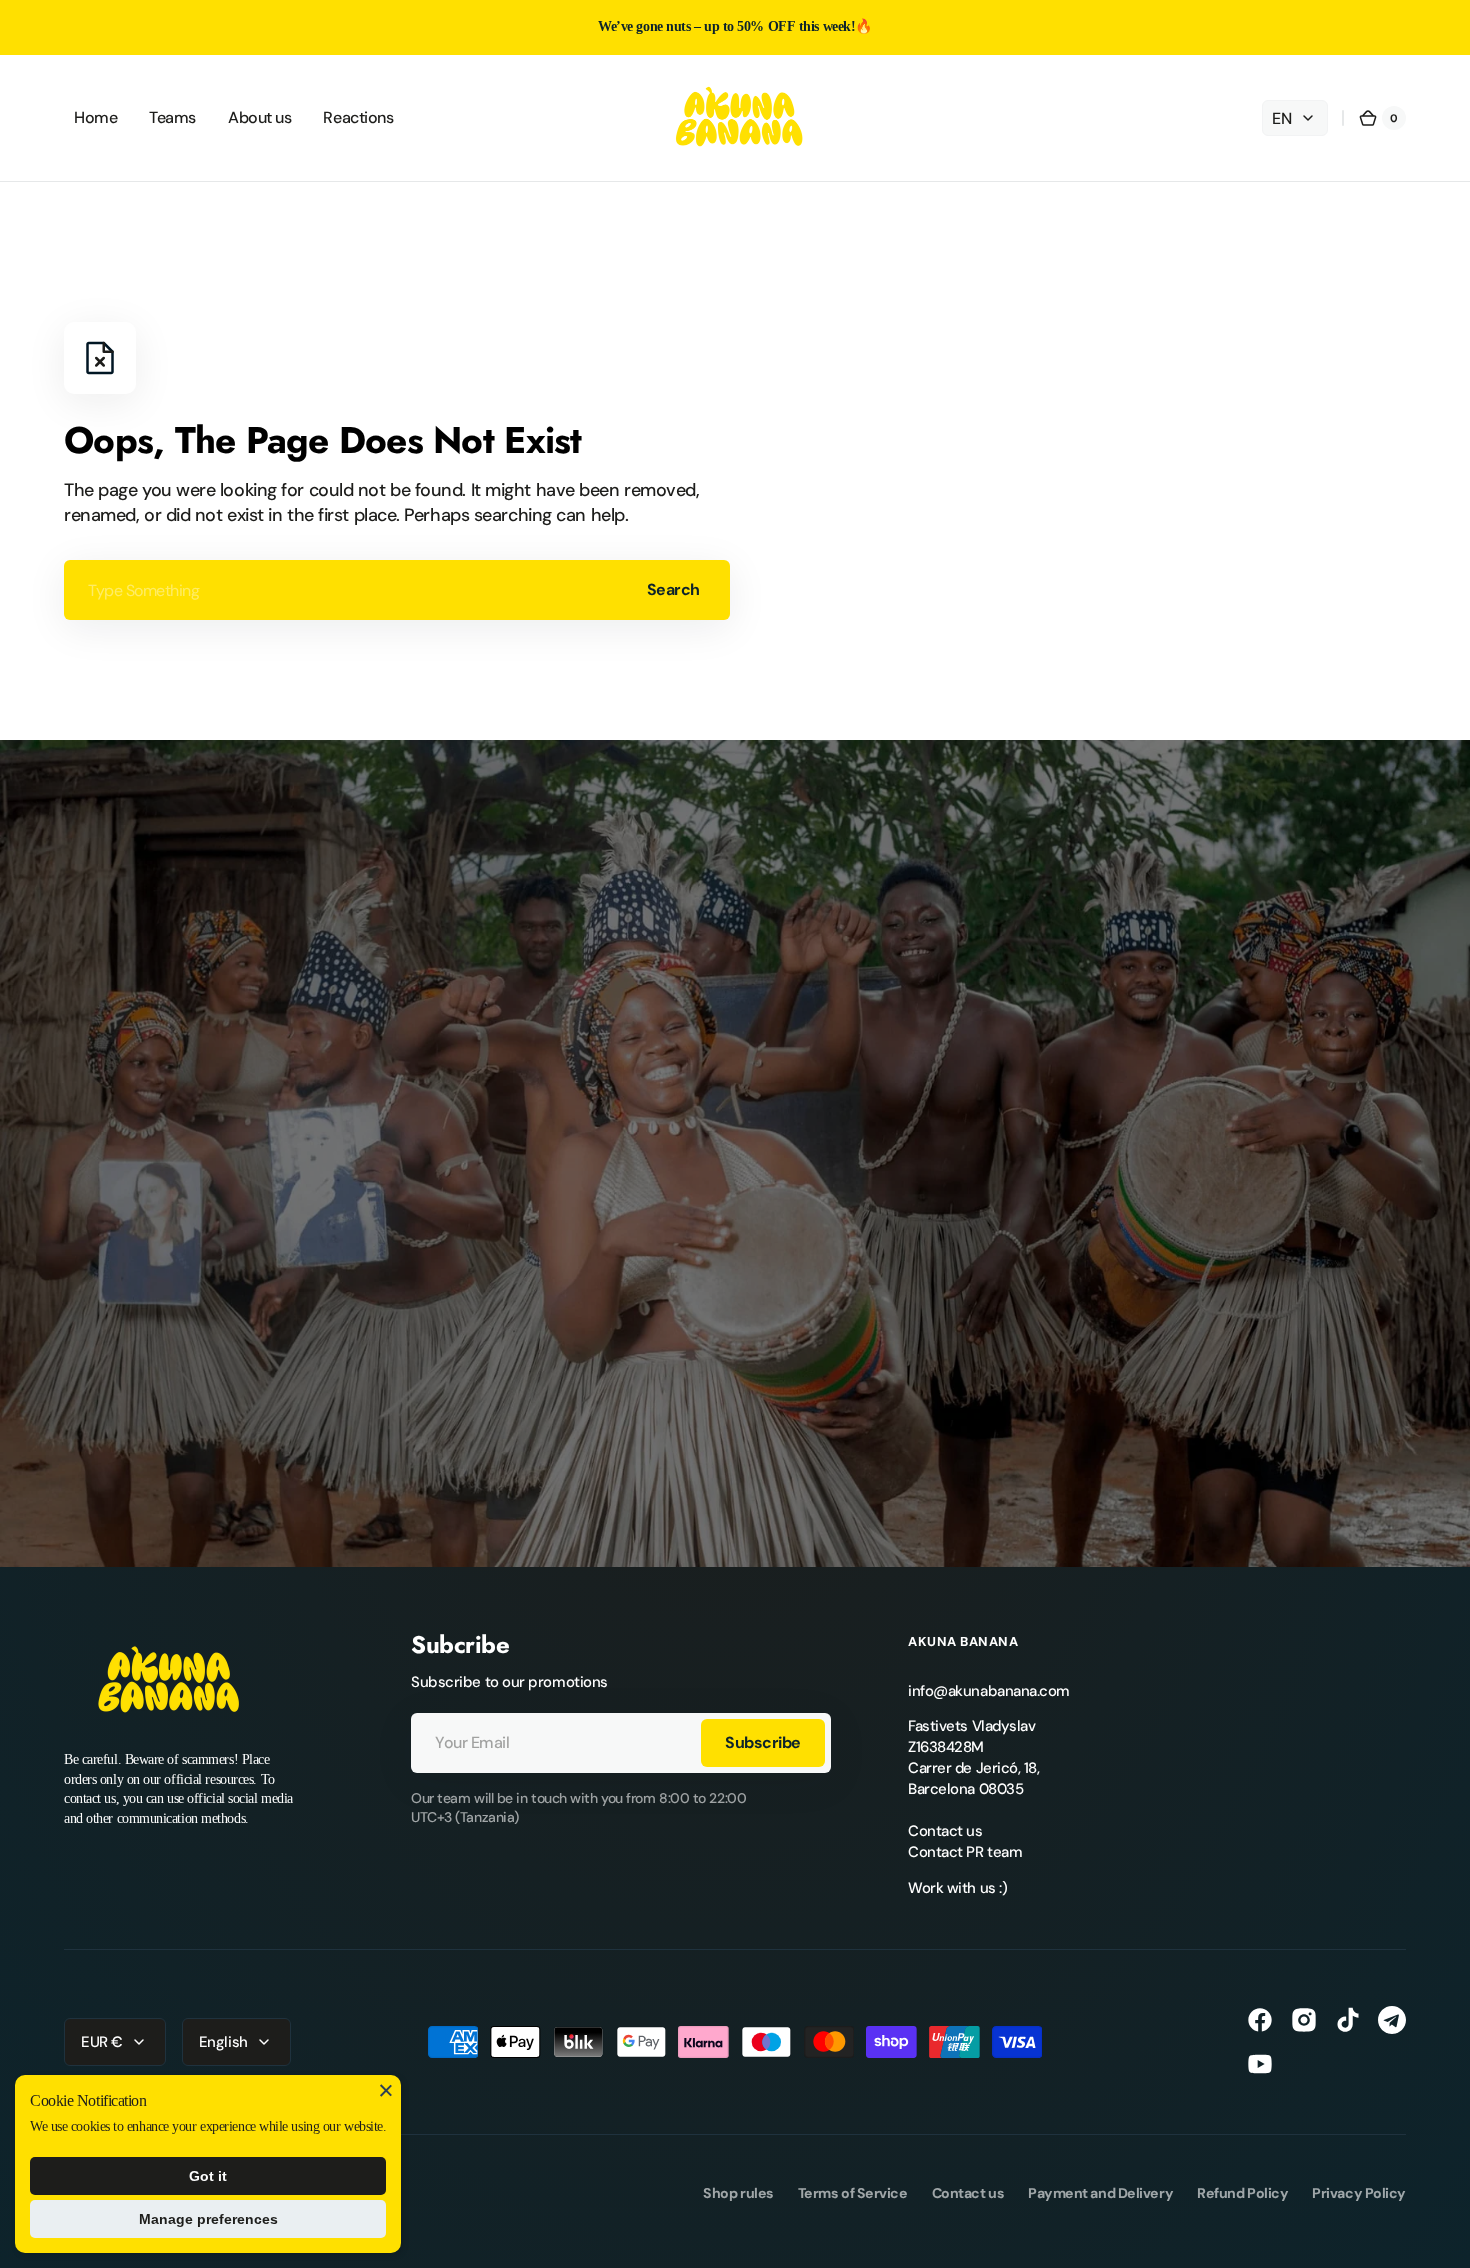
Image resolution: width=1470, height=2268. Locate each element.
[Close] (386, 2090)
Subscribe (763, 1742)
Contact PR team (965, 1852)
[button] (1382, 118)
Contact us (945, 1831)
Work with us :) (957, 1888)
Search (673, 589)
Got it (208, 2176)
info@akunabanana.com (989, 1691)
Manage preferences (208, 2219)
